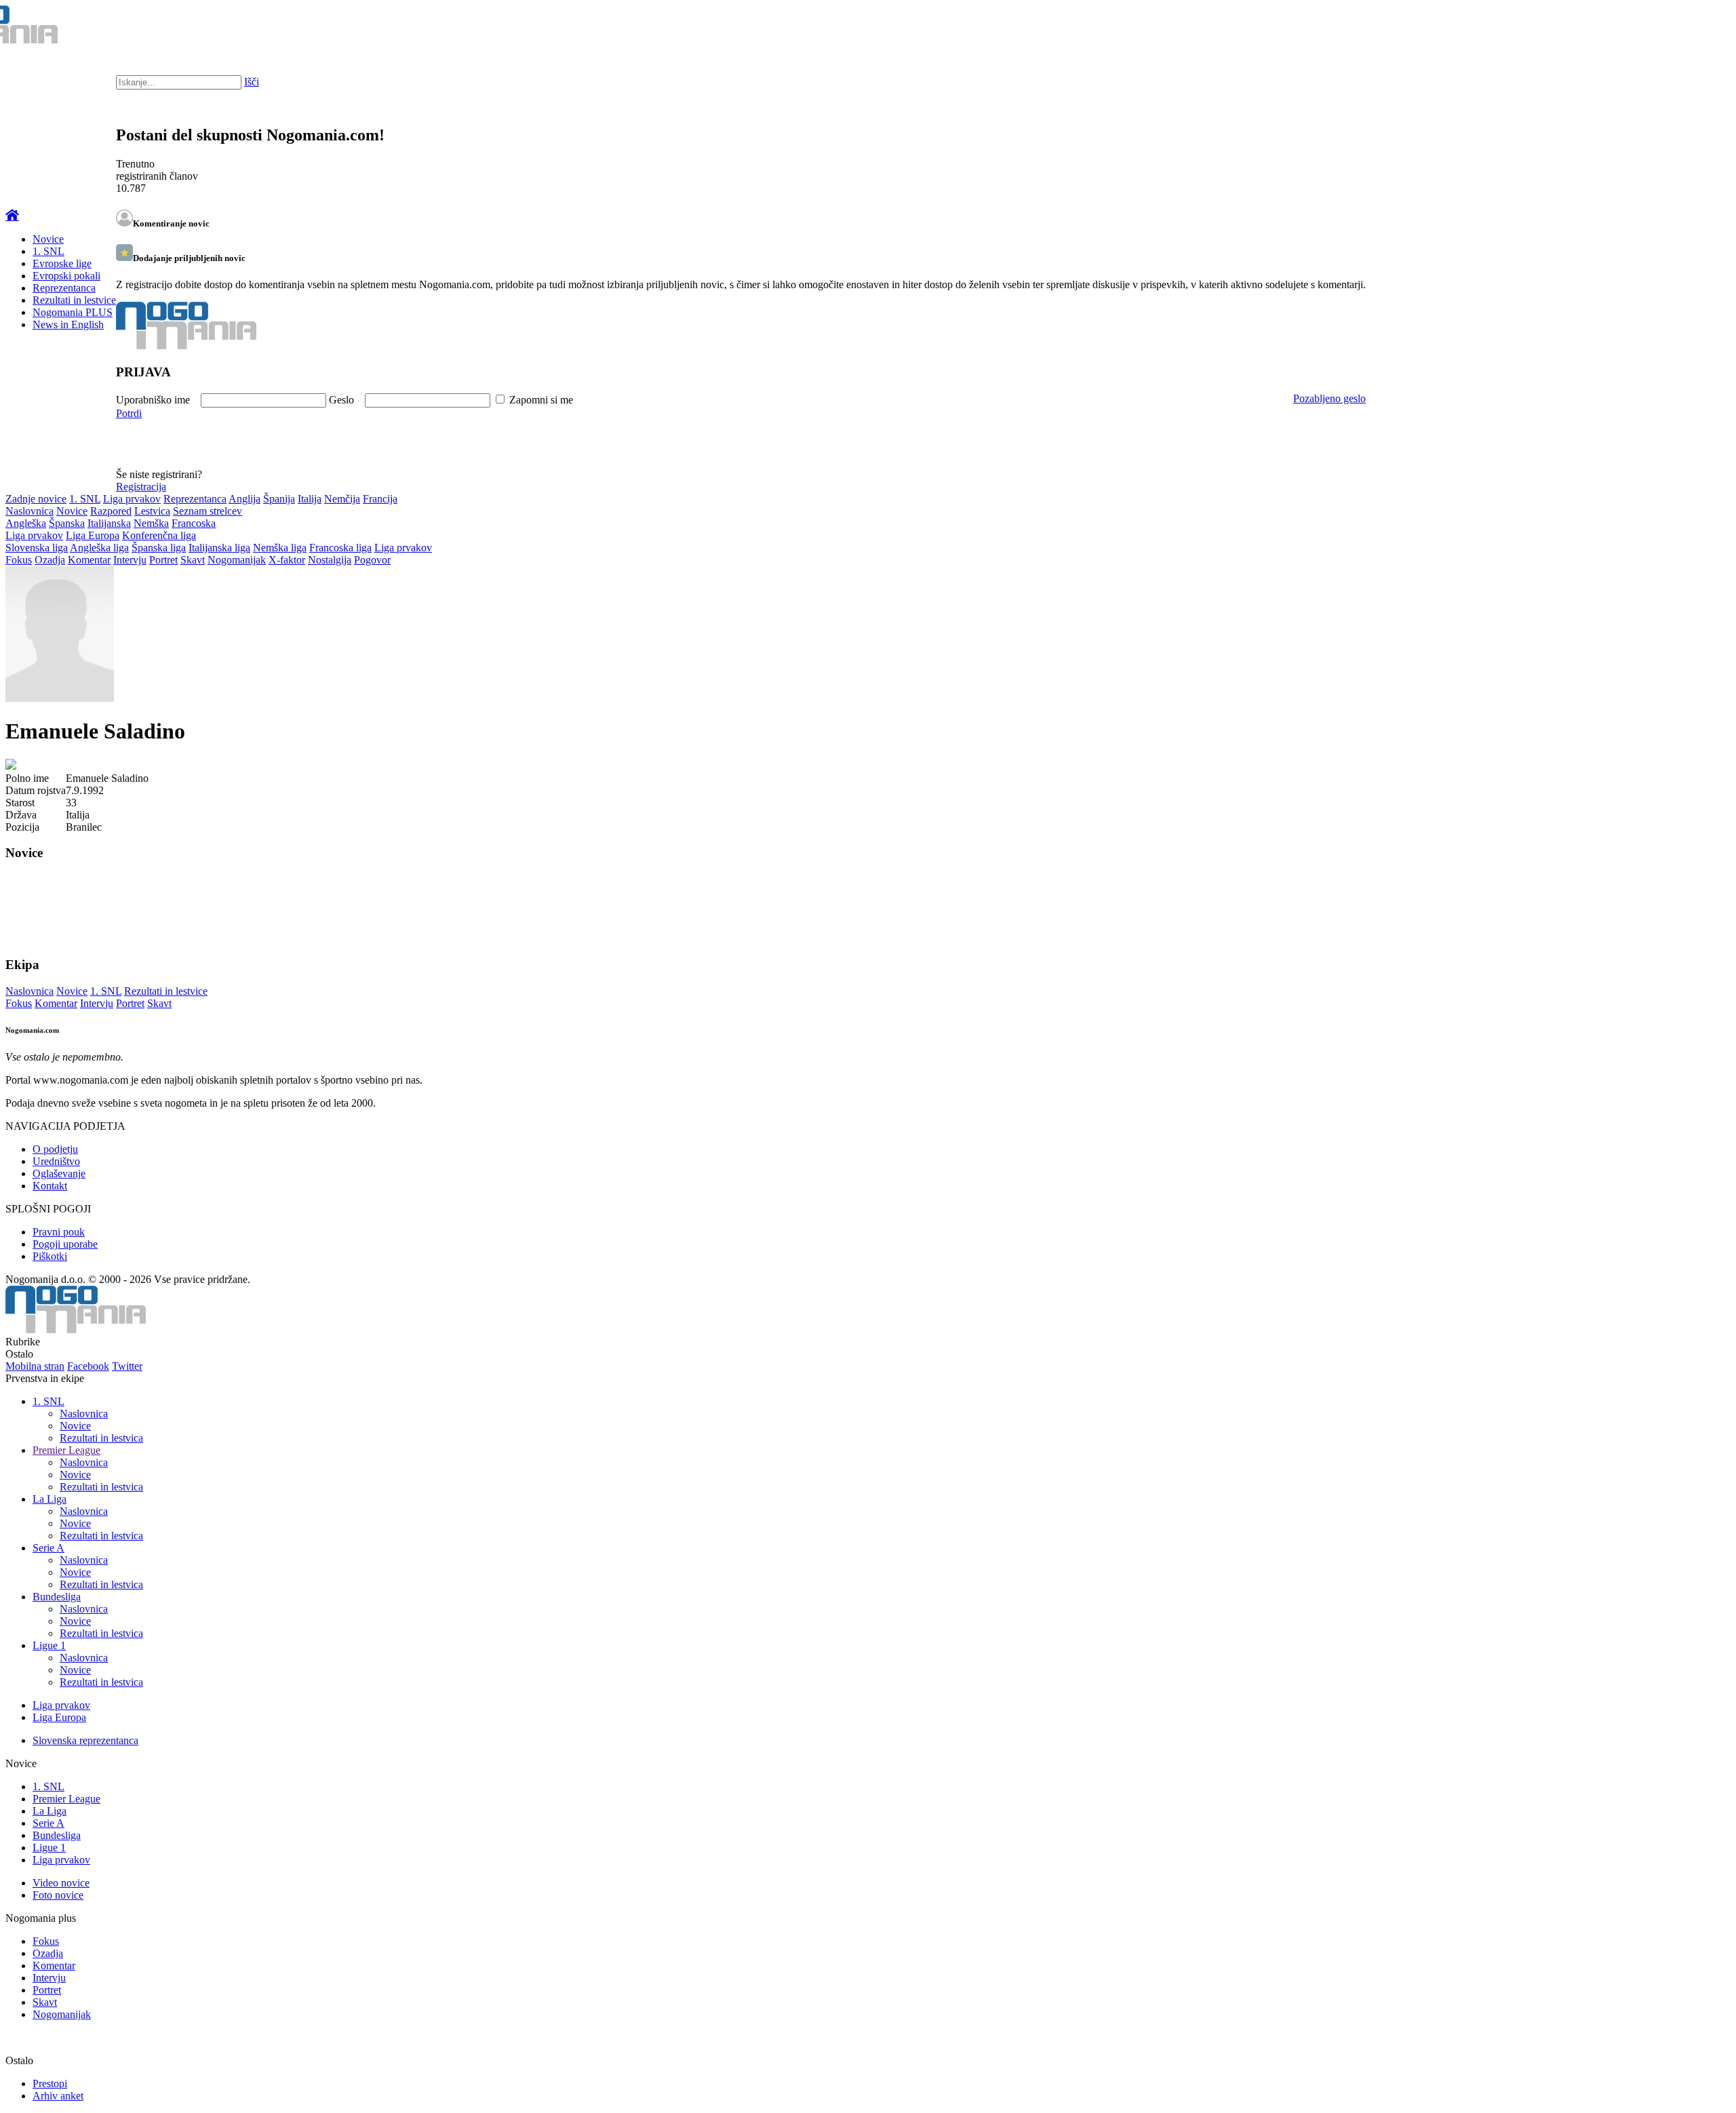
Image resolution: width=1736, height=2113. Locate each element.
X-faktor (287, 560)
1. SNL (48, 251)
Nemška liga (280, 548)
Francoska (194, 523)
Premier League (66, 1450)
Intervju (130, 560)
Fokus (19, 560)
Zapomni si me (541, 400)
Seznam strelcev (208, 511)
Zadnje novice (36, 499)
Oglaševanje (59, 1173)
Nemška (151, 523)
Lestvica (152, 511)
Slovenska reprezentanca (85, 1740)
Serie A (48, 1548)
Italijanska (109, 523)
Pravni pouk (59, 1232)
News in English (68, 324)
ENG (1698, 27)
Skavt (193, 560)
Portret (163, 560)
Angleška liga (99, 548)
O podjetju (55, 1149)
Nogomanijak (237, 560)
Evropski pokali (66, 276)
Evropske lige (62, 263)
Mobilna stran (35, 1366)
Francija (380, 499)
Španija (279, 499)
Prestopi (50, 2084)
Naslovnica (29, 511)
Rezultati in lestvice (74, 300)
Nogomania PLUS (73, 312)
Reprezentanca (64, 288)
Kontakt (50, 1186)
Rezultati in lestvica (101, 1438)
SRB (1671, 27)
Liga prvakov (132, 499)
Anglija (244, 499)
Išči (252, 82)
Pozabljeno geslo (1329, 398)
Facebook (88, 1366)
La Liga (50, 1499)
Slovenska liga (37, 548)
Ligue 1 (49, 1645)
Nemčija (342, 499)
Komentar (89, 560)
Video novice (61, 1883)
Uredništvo (56, 1161)
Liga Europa (93, 535)
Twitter (127, 1366)
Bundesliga (57, 1597)
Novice (48, 239)
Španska (67, 523)
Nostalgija (330, 560)
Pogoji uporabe (65, 1244)
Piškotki (50, 1256)
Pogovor (372, 560)
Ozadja (50, 560)
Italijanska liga (219, 548)
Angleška (26, 523)
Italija (310, 499)
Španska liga (159, 548)
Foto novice (58, 1895)
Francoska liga (340, 548)
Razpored (111, 511)
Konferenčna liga (159, 535)
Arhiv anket (58, 2096)
